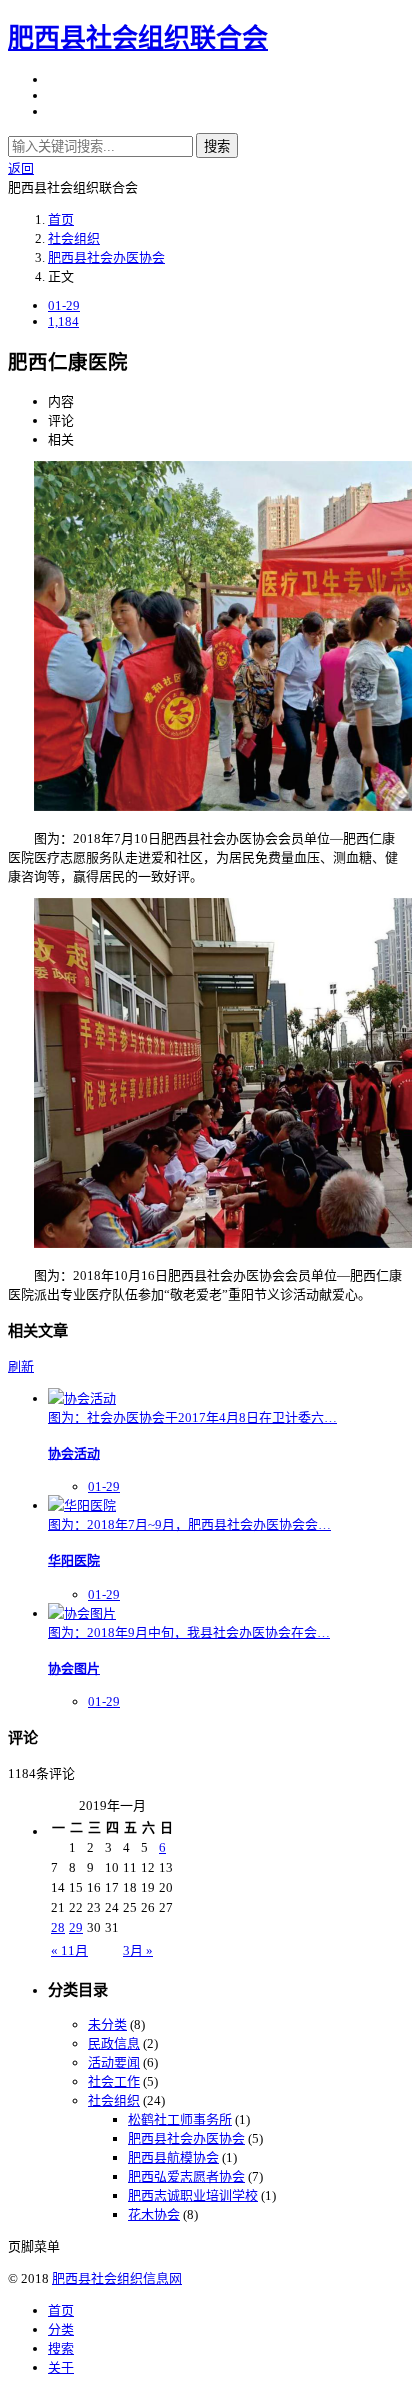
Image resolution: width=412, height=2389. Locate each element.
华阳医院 (74, 1560)
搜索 (217, 146)
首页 (61, 219)
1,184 (63, 321)
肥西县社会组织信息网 (117, 2278)
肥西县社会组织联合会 (138, 38)
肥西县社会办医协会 (106, 257)
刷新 (21, 1366)
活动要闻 (114, 2062)
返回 (21, 168)
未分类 (107, 2024)
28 (58, 1927)
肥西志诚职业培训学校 (193, 2195)
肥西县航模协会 (173, 2157)
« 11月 (69, 1950)
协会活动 (74, 1453)
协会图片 (74, 1668)
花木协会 (154, 2214)
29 (76, 1927)
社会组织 (74, 238)
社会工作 (114, 2081)
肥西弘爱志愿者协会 (186, 2176)
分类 (61, 2329)
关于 (61, 2367)
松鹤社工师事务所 (180, 2119)
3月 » (138, 1950)
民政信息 (114, 2043)
